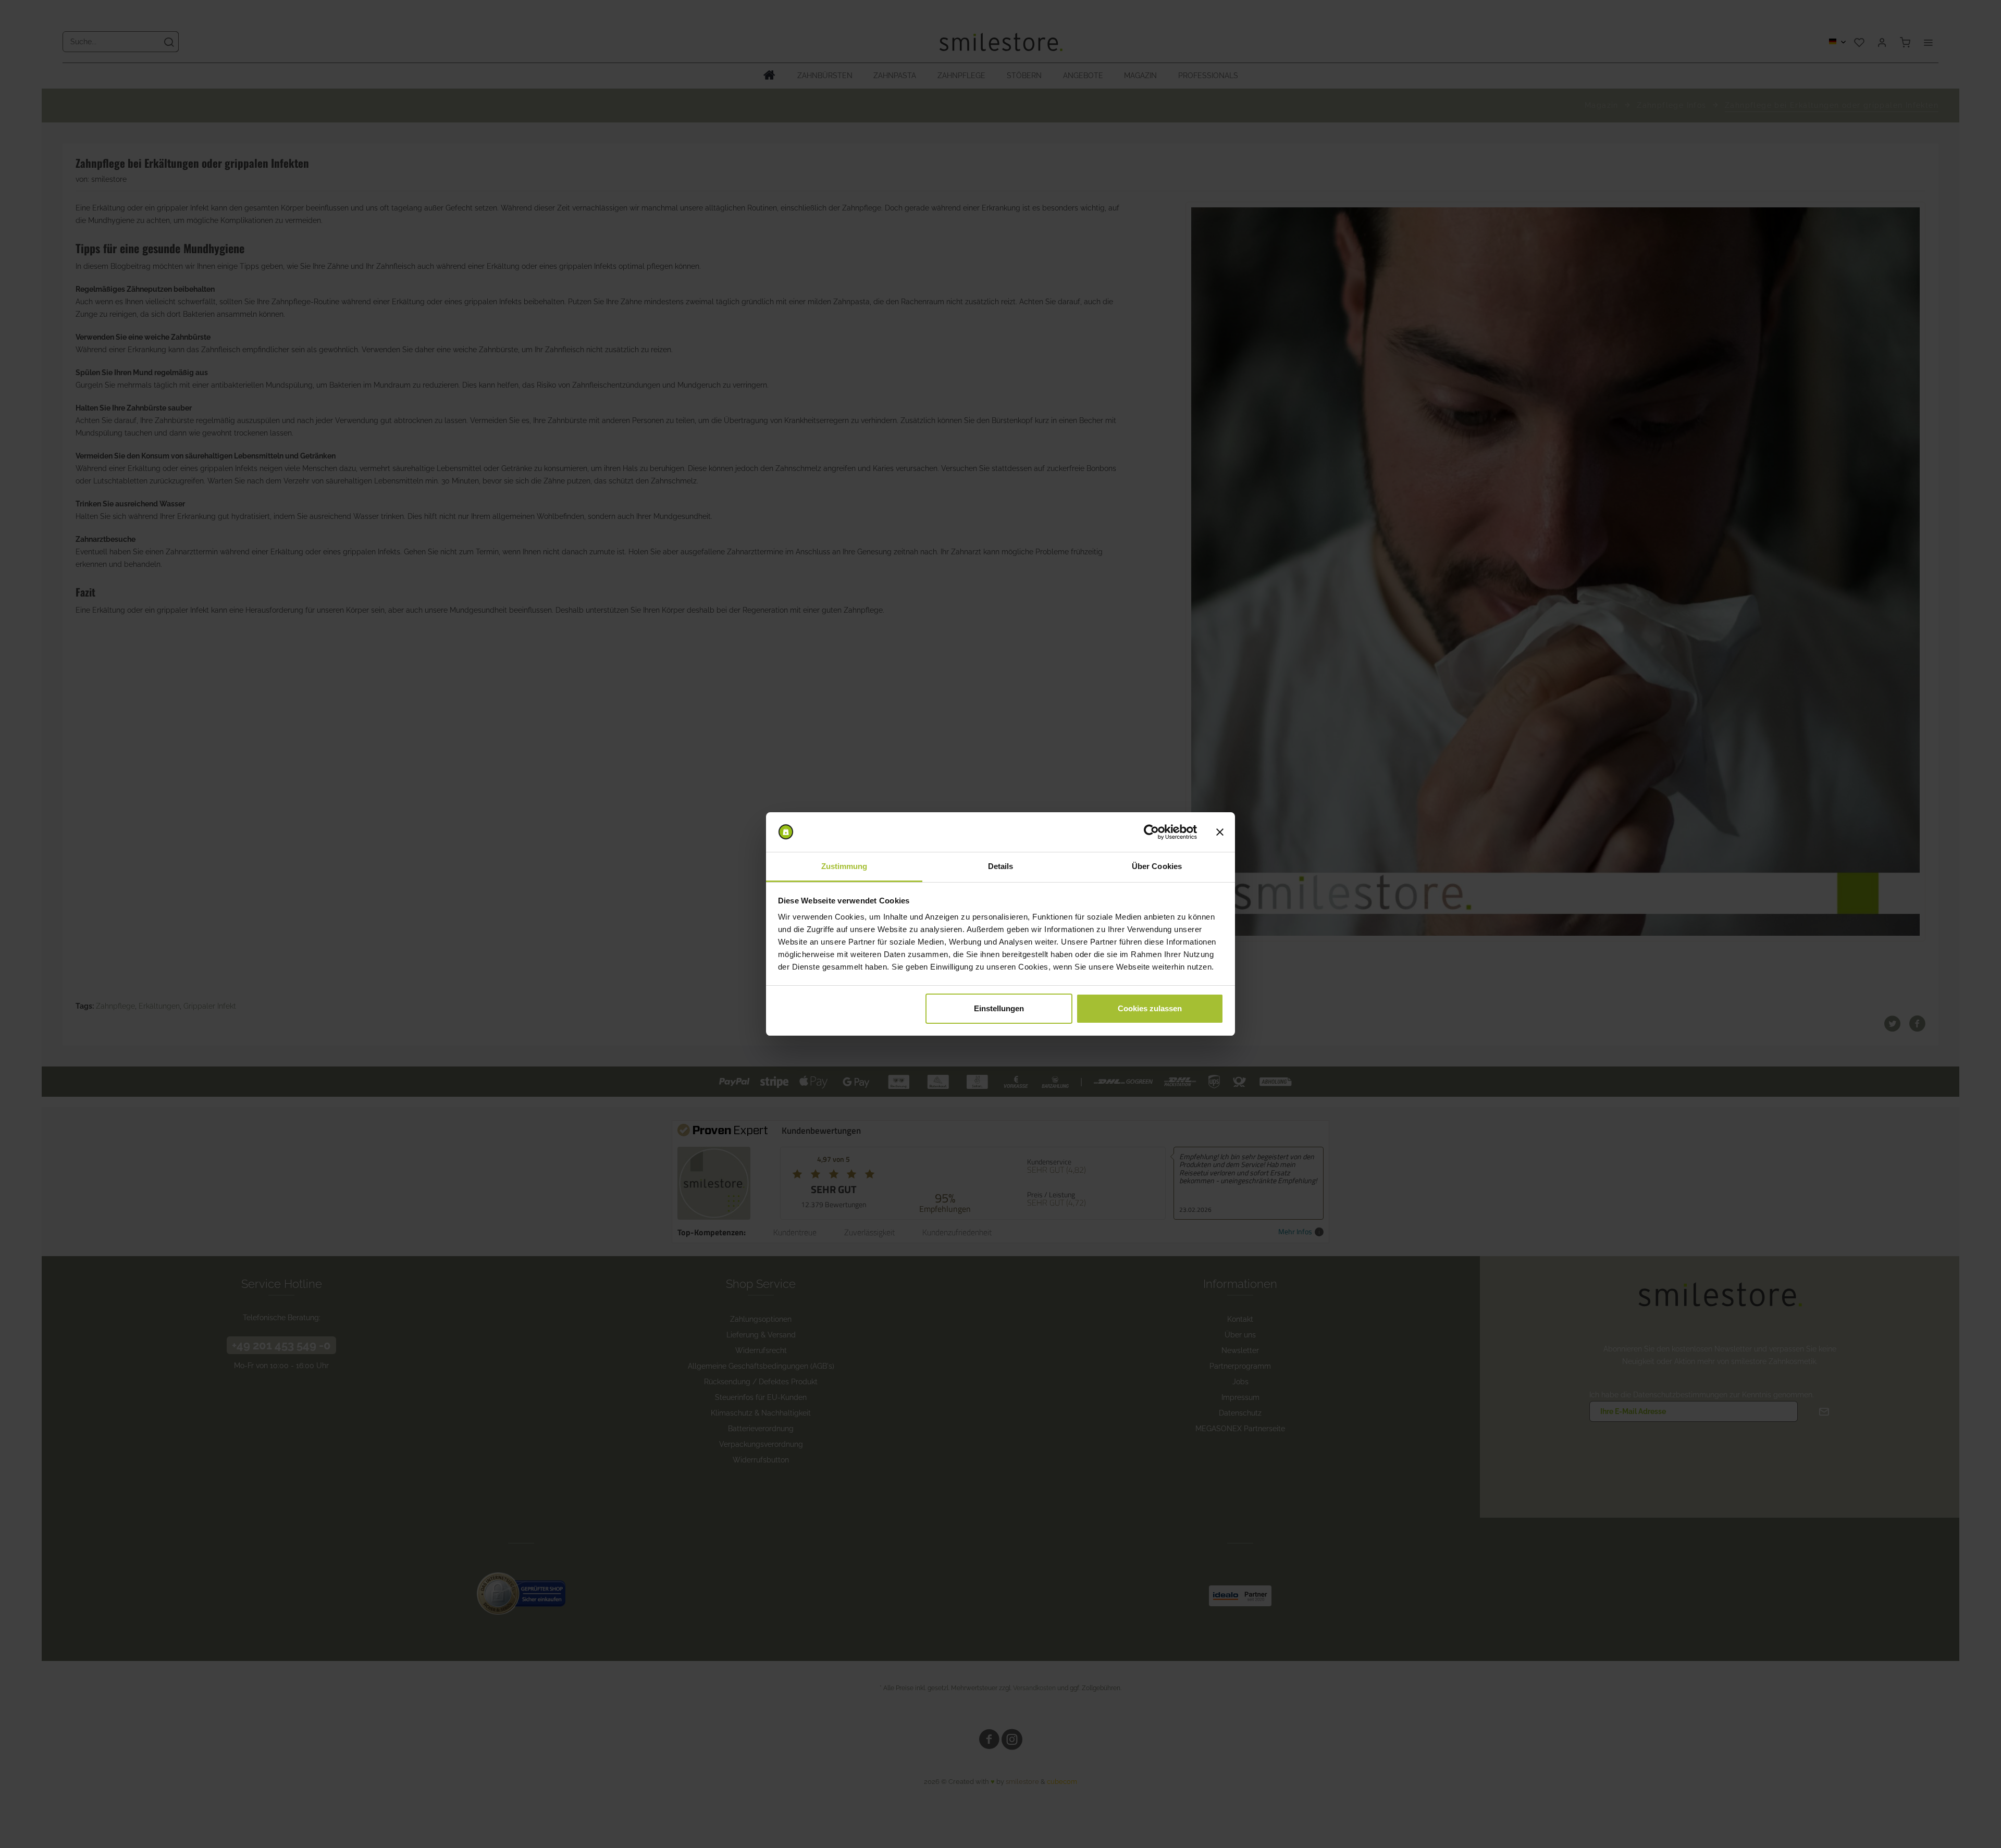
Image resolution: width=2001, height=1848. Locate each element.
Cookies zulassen (1150, 1008)
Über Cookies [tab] (1157, 866)
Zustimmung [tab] (844, 866)
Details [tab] (1001, 866)
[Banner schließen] (1220, 832)
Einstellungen (999, 1008)
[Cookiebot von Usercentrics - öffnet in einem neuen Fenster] (1151, 832)
